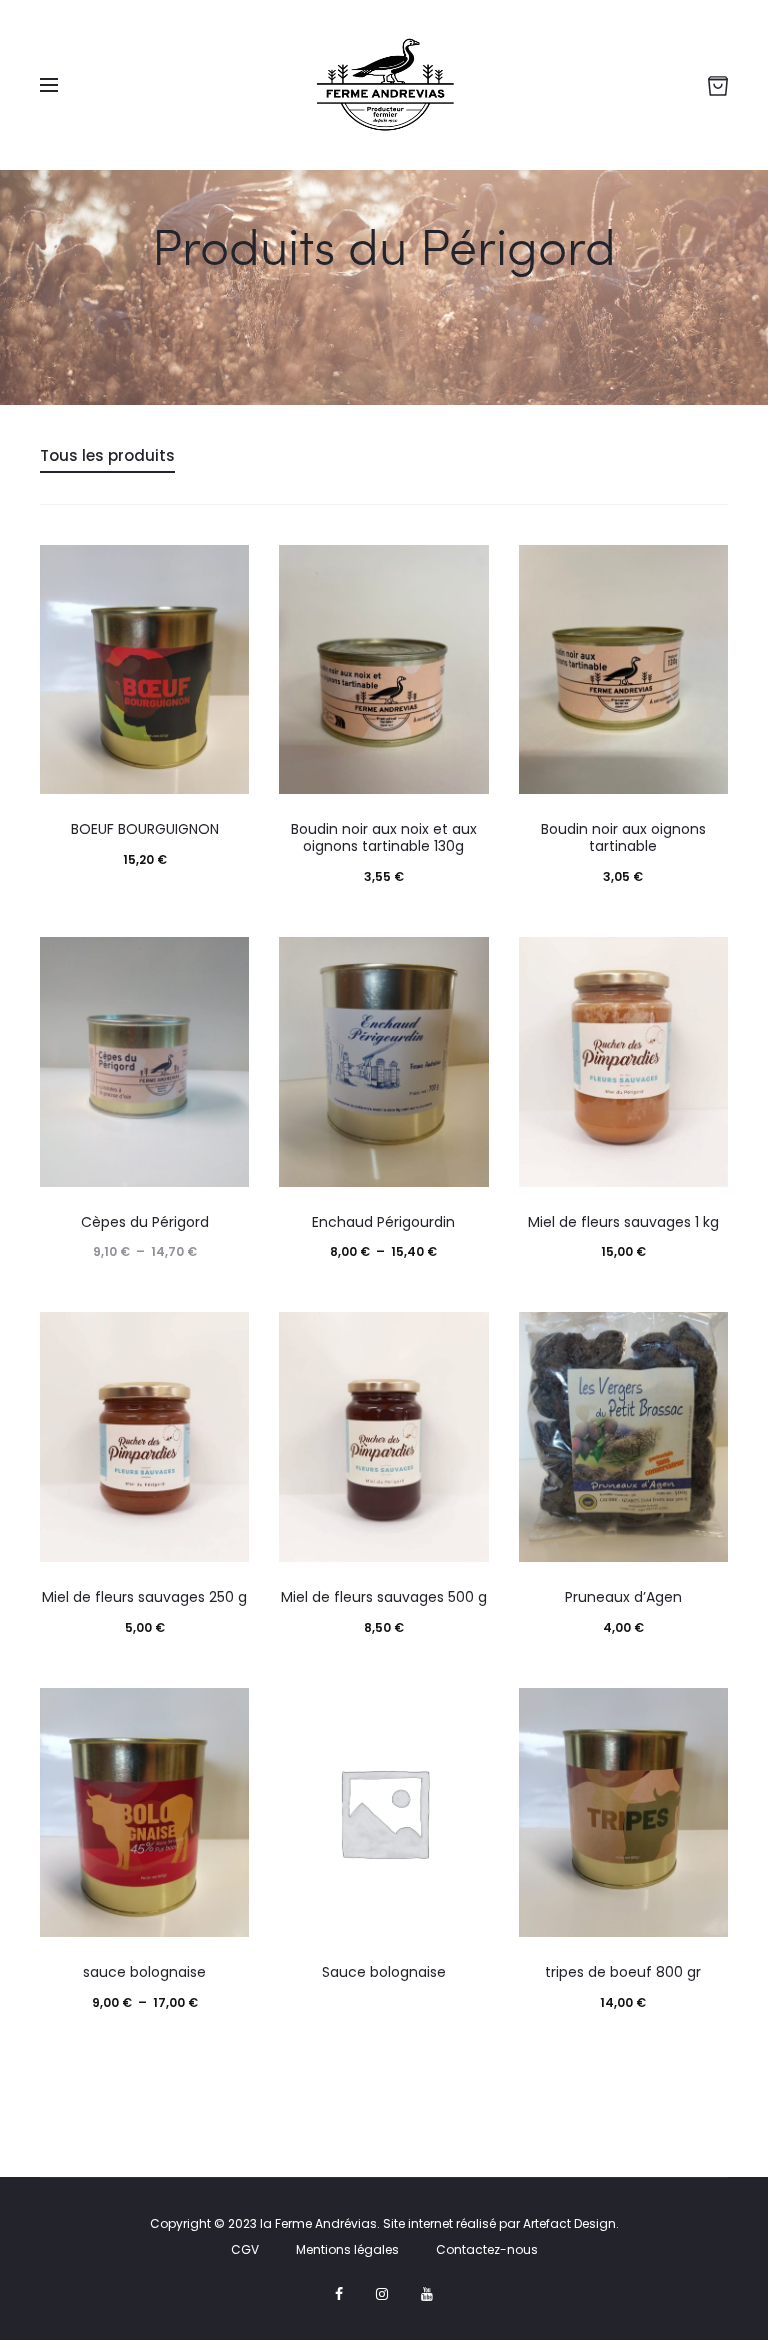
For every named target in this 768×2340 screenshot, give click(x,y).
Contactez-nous (487, 2249)
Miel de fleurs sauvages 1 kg (623, 1222)
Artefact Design (569, 2223)
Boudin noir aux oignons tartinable (623, 837)
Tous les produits (107, 455)
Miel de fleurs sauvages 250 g (144, 1597)
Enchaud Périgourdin (383, 1222)
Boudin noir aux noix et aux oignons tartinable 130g (384, 837)
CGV (245, 2249)
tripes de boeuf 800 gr (623, 1972)
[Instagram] (382, 2294)
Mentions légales (347, 2249)
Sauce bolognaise (384, 1972)
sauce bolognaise (144, 1972)
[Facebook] (339, 2294)
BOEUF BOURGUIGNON (145, 829)
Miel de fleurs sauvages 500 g (384, 1597)
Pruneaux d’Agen (623, 1597)
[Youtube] (427, 2294)
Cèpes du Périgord (145, 1222)
